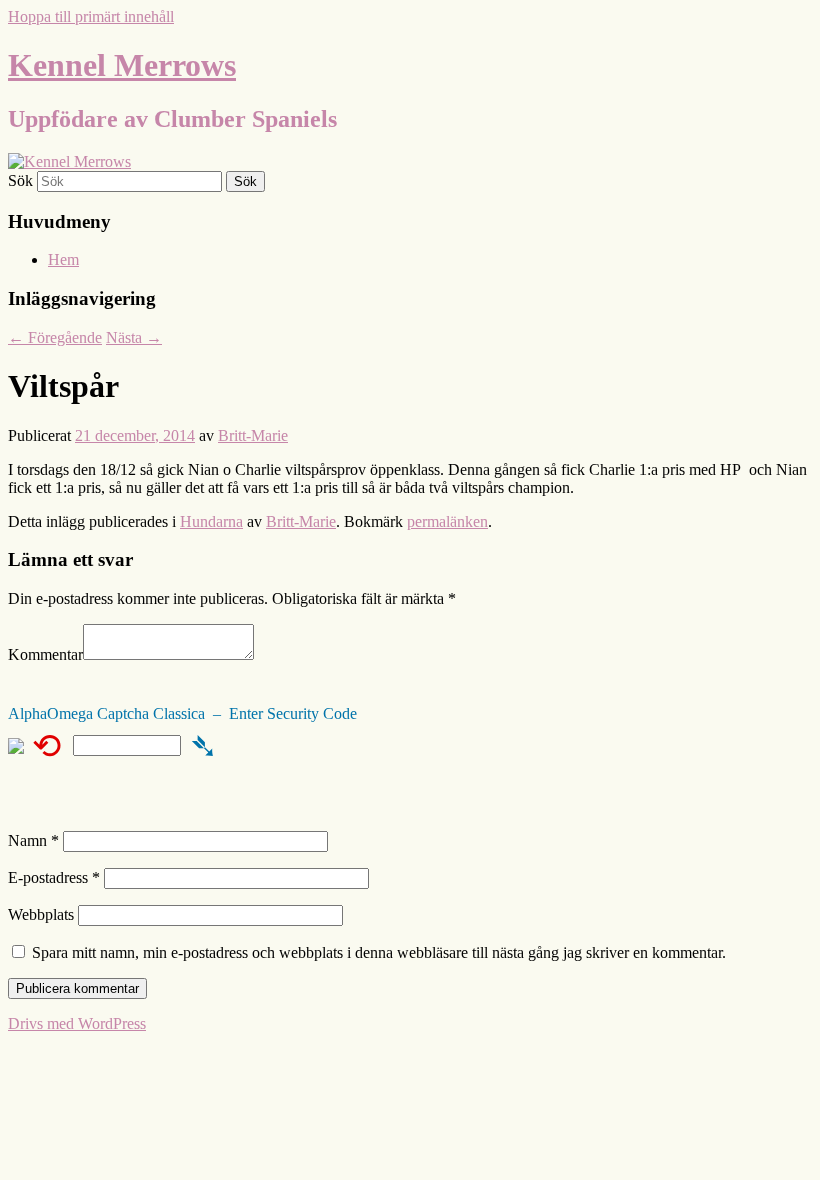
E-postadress (54, 877)
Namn (33, 840)
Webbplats (41, 914)
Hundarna (211, 521)
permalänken (447, 521)
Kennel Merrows (122, 65)
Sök (20, 180)
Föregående (55, 337)
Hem (63, 259)
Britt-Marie (253, 435)
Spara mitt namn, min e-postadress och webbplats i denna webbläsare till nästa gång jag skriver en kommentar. (379, 952)
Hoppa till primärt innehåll (91, 16)
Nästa (134, 337)
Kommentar (45, 654)
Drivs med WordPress (77, 1023)
